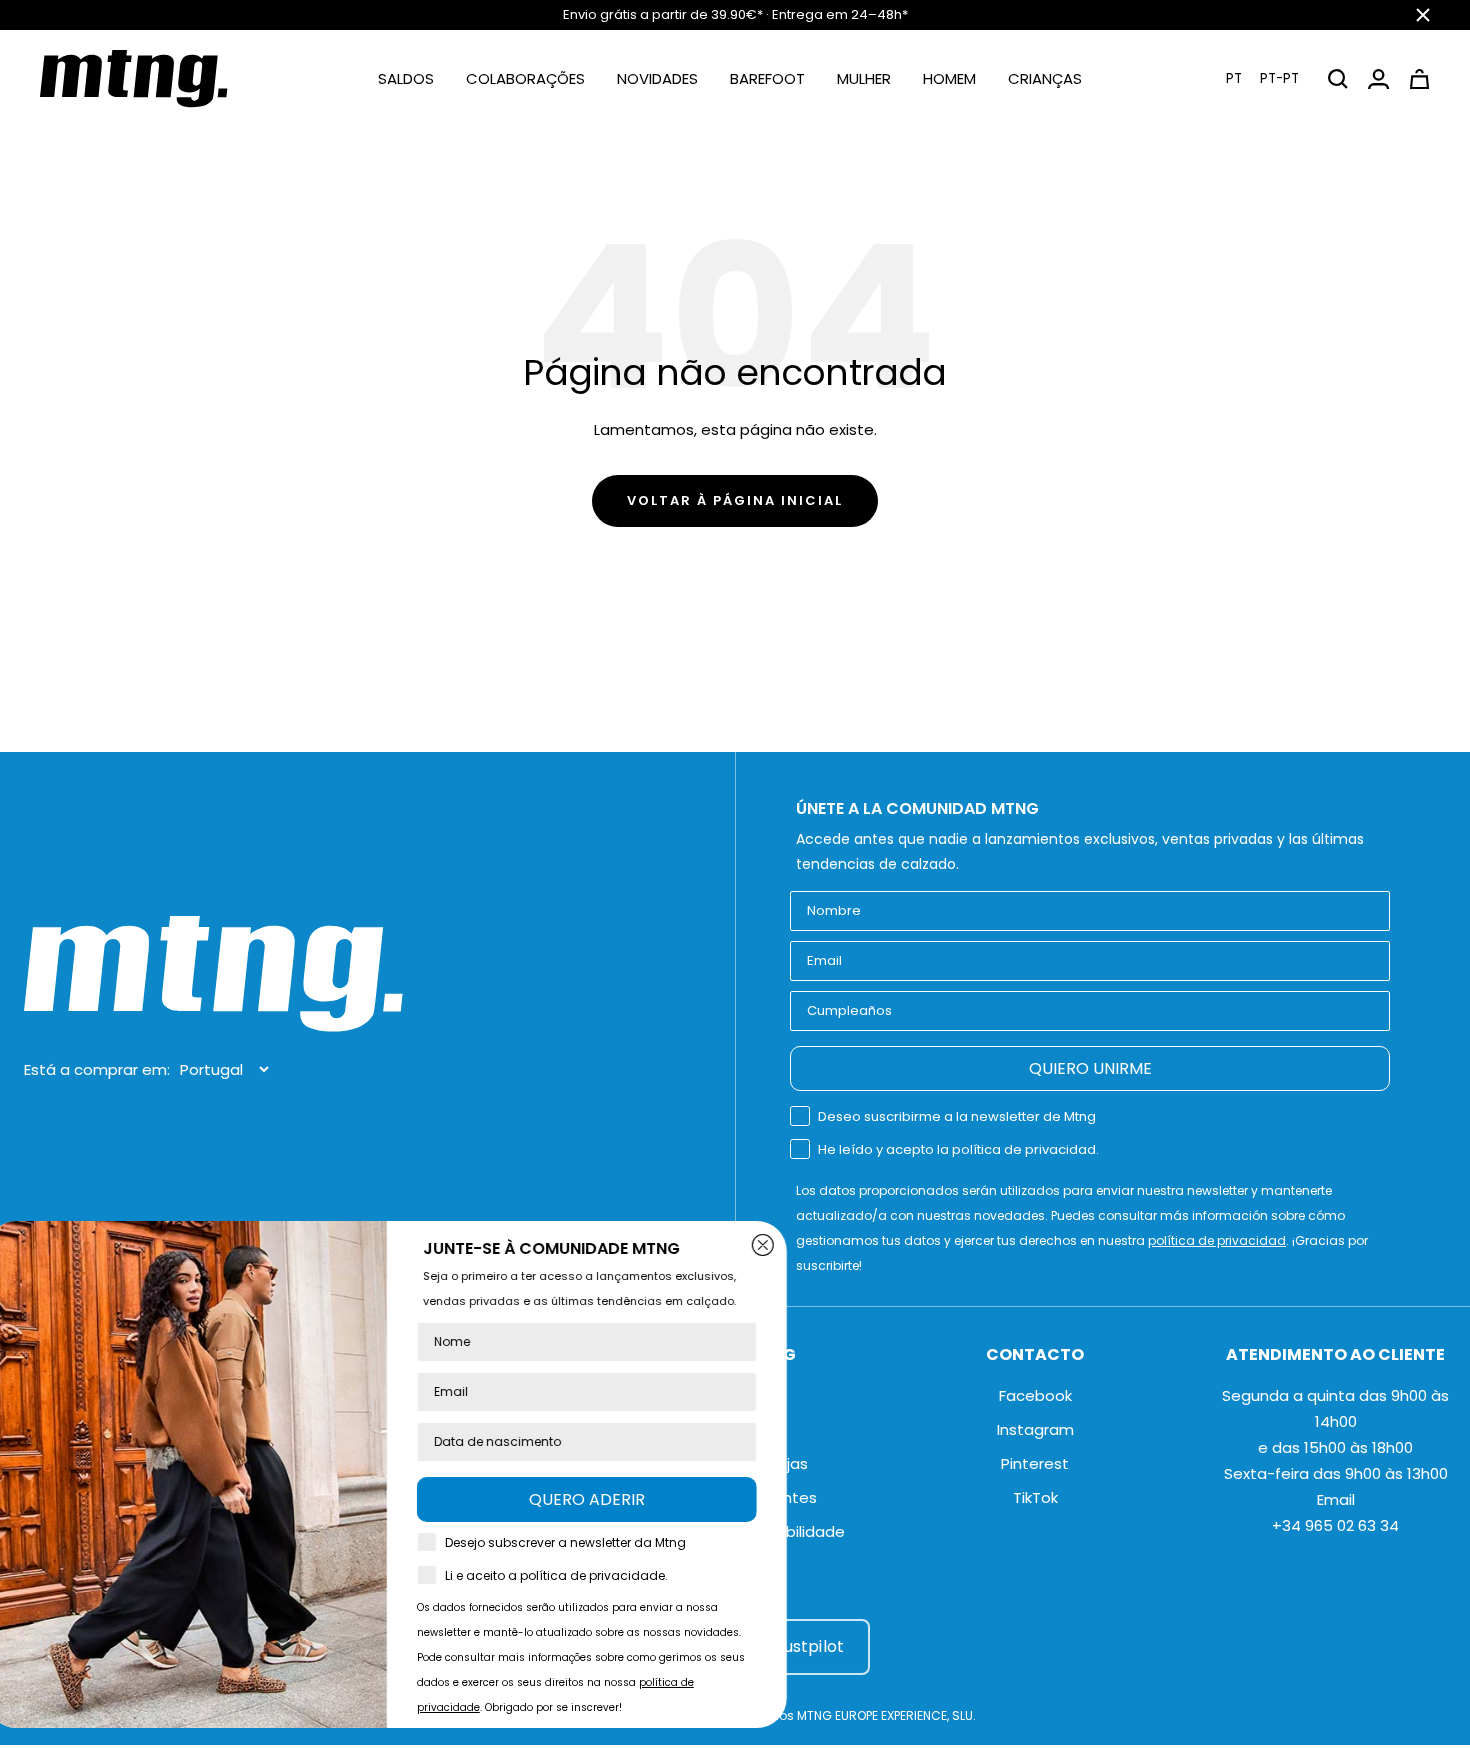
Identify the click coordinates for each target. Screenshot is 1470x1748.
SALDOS (406, 78)
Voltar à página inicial (735, 500)
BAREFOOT (767, 78)
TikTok (1035, 1497)
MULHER (864, 78)
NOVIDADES (657, 78)
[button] (1263, 78)
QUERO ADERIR (620, 1499)
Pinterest (1035, 1463)
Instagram (1035, 1429)
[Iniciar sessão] (1378, 79)
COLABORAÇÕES (525, 78)
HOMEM (949, 78)
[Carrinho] (1419, 79)
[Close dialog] (796, 1245)
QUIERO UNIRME (1090, 1068)
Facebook (1035, 1395)
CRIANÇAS (1045, 78)
